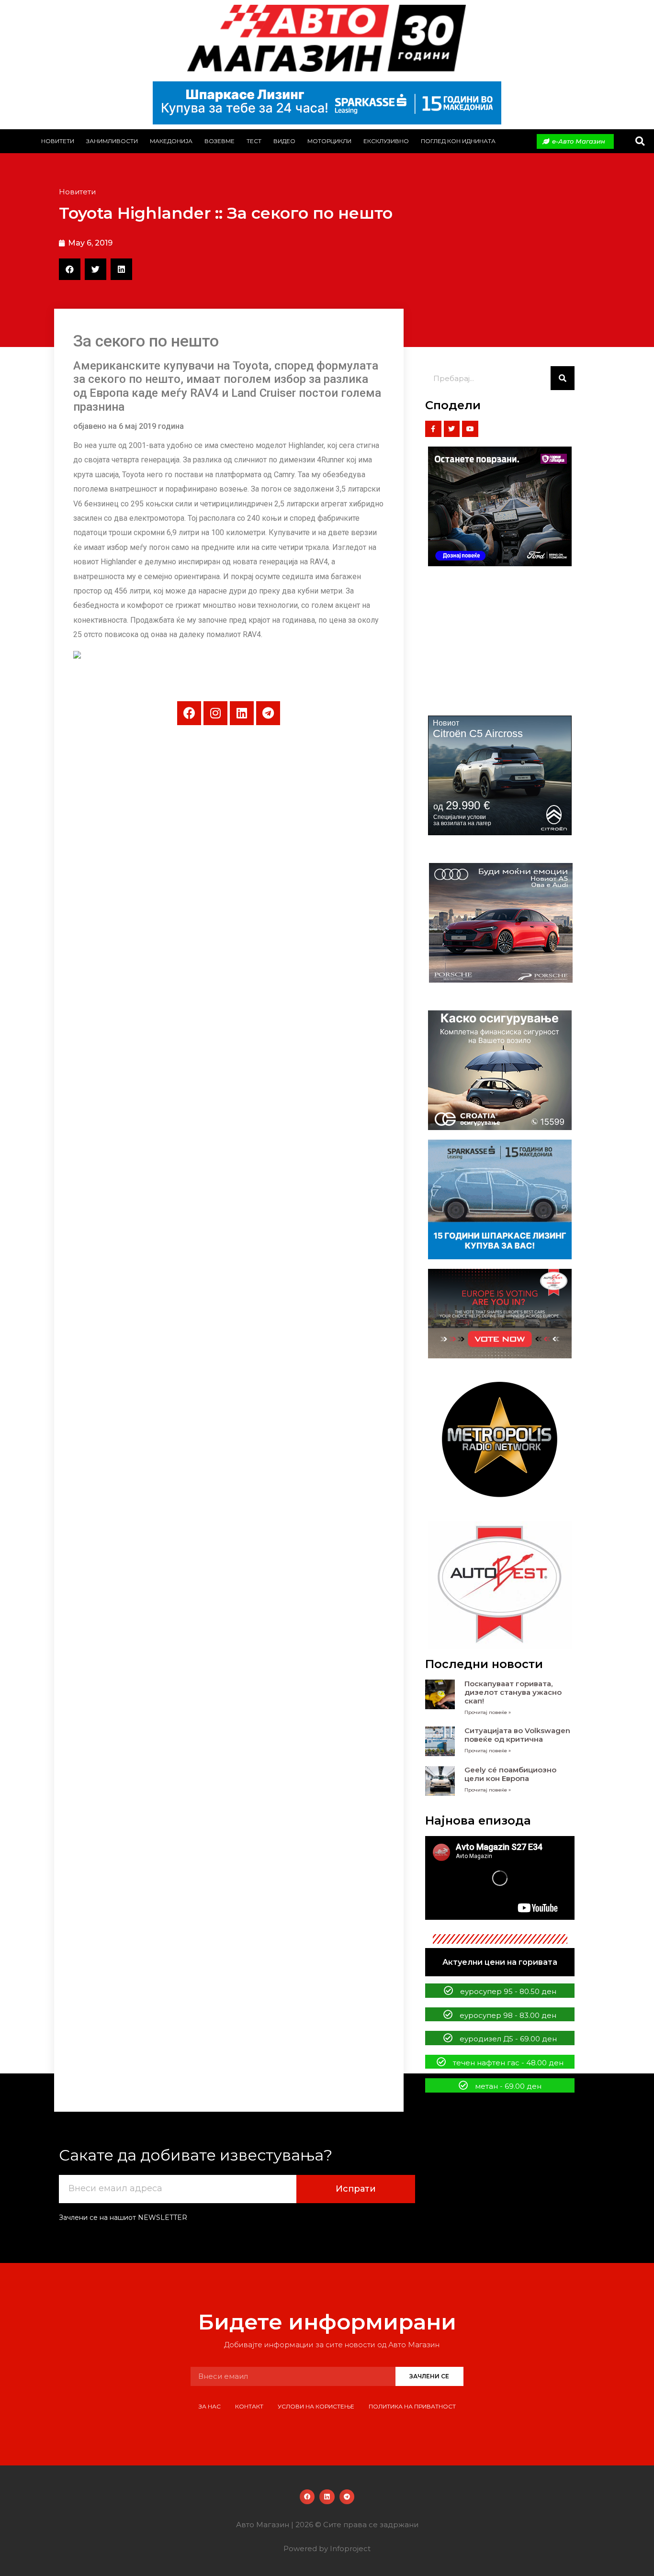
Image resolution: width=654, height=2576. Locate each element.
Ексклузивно (386, 141)
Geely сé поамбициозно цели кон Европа (510, 1774)
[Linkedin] (242, 713)
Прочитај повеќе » (488, 1712)
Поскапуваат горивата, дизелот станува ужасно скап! (513, 1692)
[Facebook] (189, 713)
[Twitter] (452, 429)
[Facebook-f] (433, 429)
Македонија (171, 141)
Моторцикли (329, 141)
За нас (210, 2406)
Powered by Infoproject (327, 2548)
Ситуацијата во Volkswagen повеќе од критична (517, 1735)
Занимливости (112, 141)
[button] (640, 141)
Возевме (220, 141)
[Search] (563, 378)
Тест (254, 141)
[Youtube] (470, 429)
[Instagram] (215, 713)
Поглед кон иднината (458, 141)
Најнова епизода (478, 1820)
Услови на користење (316, 2406)
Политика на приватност (412, 2406)
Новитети (58, 141)
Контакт (249, 2406)
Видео (284, 141)
